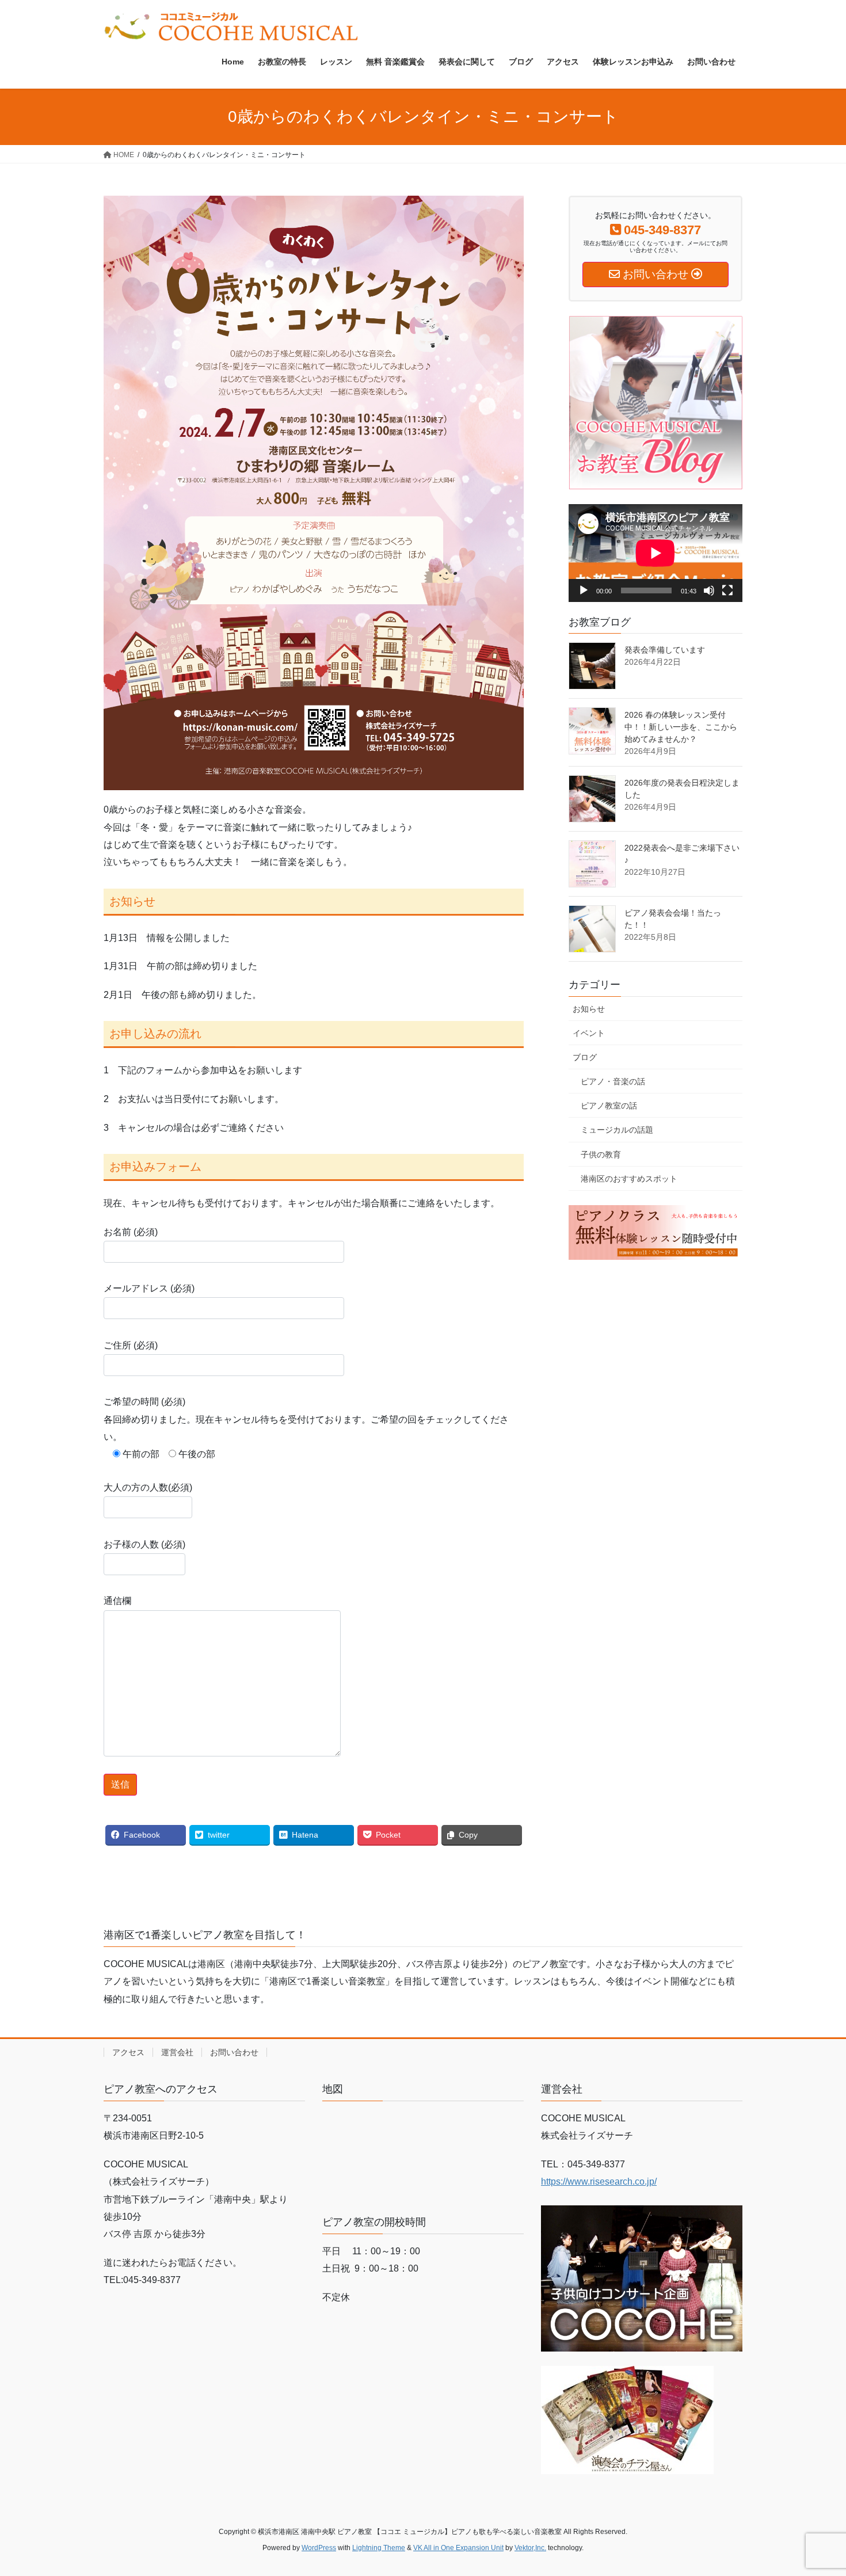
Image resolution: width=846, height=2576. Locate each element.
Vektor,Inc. (530, 2548)
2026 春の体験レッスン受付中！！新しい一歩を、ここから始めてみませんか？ (681, 727)
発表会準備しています (665, 650)
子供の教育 (601, 1154)
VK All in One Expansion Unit (458, 2548)
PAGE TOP (816, 2489)
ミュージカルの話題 (617, 1130)
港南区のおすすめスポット (629, 1179)
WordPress (319, 2548)
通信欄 (117, 1601)
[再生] (584, 590)
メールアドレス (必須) (149, 1288)
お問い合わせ (234, 2052)
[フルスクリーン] (727, 590)
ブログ (585, 1057)
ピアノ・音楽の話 (613, 1081)
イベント (589, 1033)
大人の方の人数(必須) (148, 1487)
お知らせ (589, 1009)
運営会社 (177, 2052)
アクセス (128, 2052)
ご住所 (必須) (131, 1345)
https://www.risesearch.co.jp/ (599, 2181)
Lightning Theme (379, 2548)
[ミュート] (709, 590)
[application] (656, 553)
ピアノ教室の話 (609, 1106)
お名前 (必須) (131, 1232)
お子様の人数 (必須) (144, 1544)
